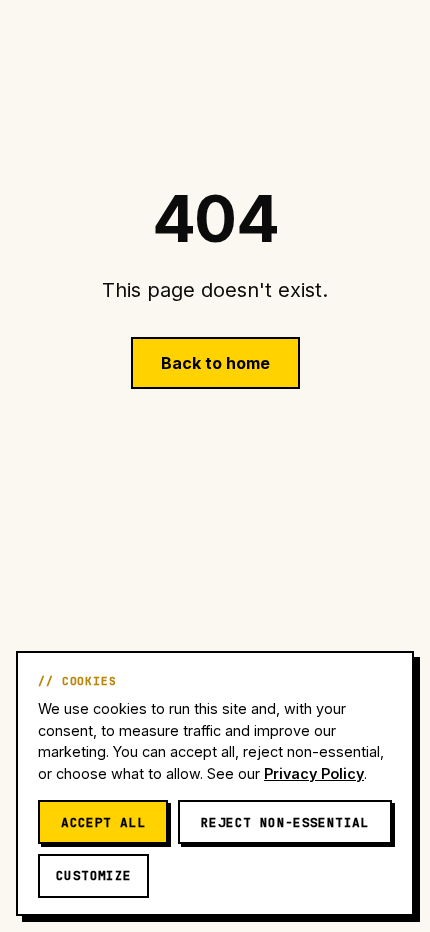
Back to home (215, 363)
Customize (93, 875)
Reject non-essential (285, 822)
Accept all (103, 822)
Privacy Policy (314, 773)
